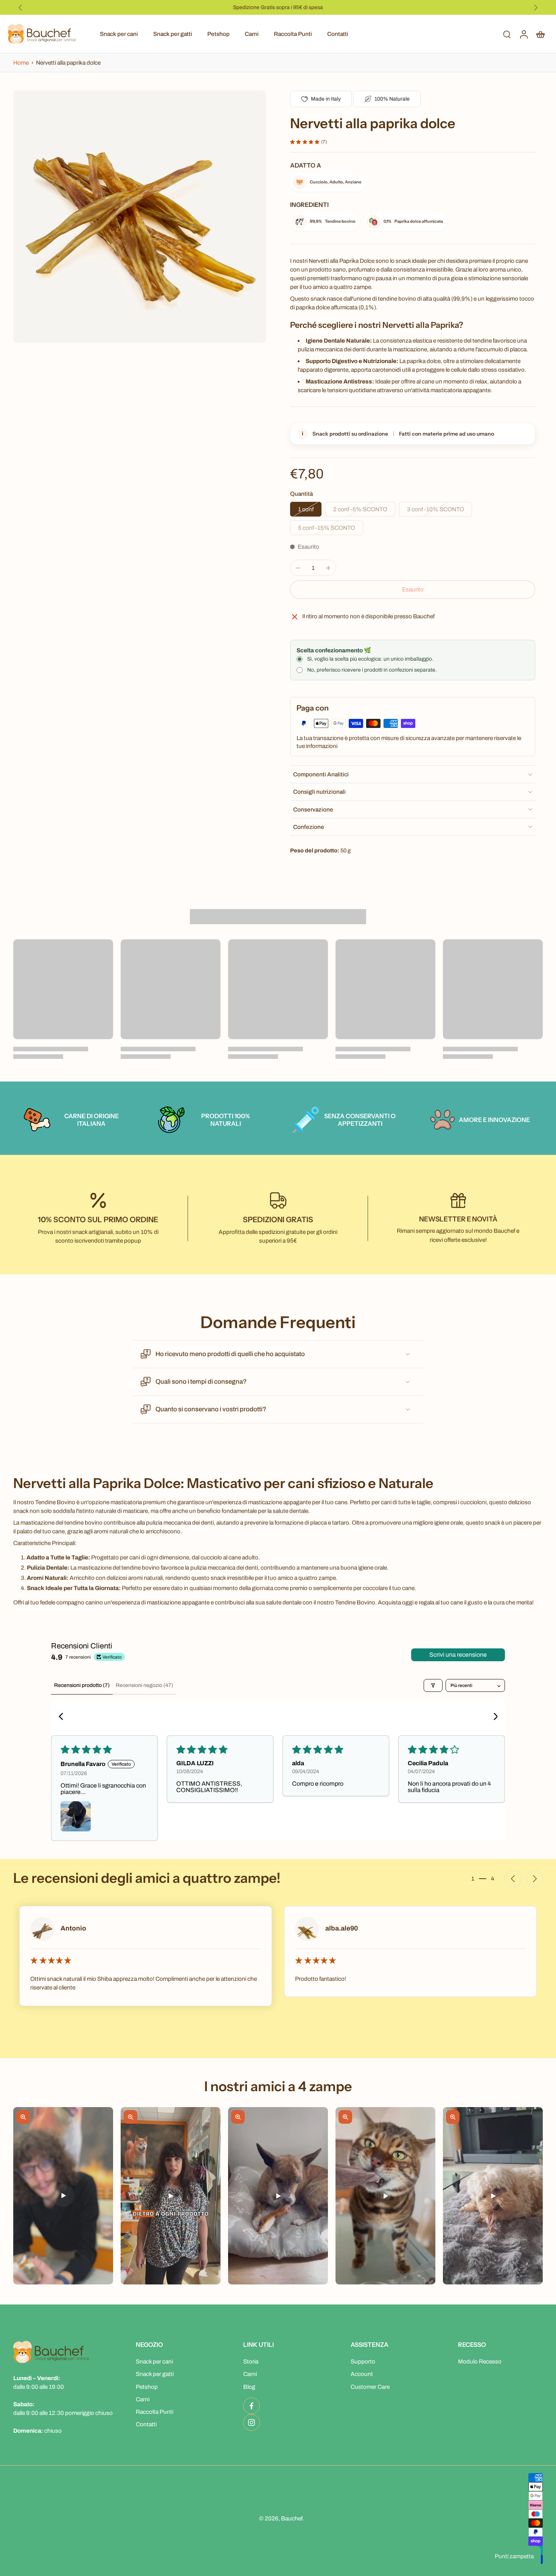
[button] (413, 589)
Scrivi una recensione (458, 1655)
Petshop (218, 34)
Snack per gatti (173, 34)
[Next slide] (536, 8)
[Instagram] (252, 2422)
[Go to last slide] (20, 8)
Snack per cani (119, 34)
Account (362, 2374)
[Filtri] (433, 1685)
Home (22, 63)
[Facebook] (252, 2406)
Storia (251, 2361)
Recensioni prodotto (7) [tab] (82, 1685)
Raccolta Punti (293, 34)
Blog (249, 2387)
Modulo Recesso (480, 2361)
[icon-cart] (540, 34)
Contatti (338, 34)
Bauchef (292, 2518)
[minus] (298, 568)
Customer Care (370, 2387)
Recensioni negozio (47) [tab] (144, 1685)
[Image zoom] (140, 217)
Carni (252, 34)
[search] (507, 34)
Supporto (363, 2361)
